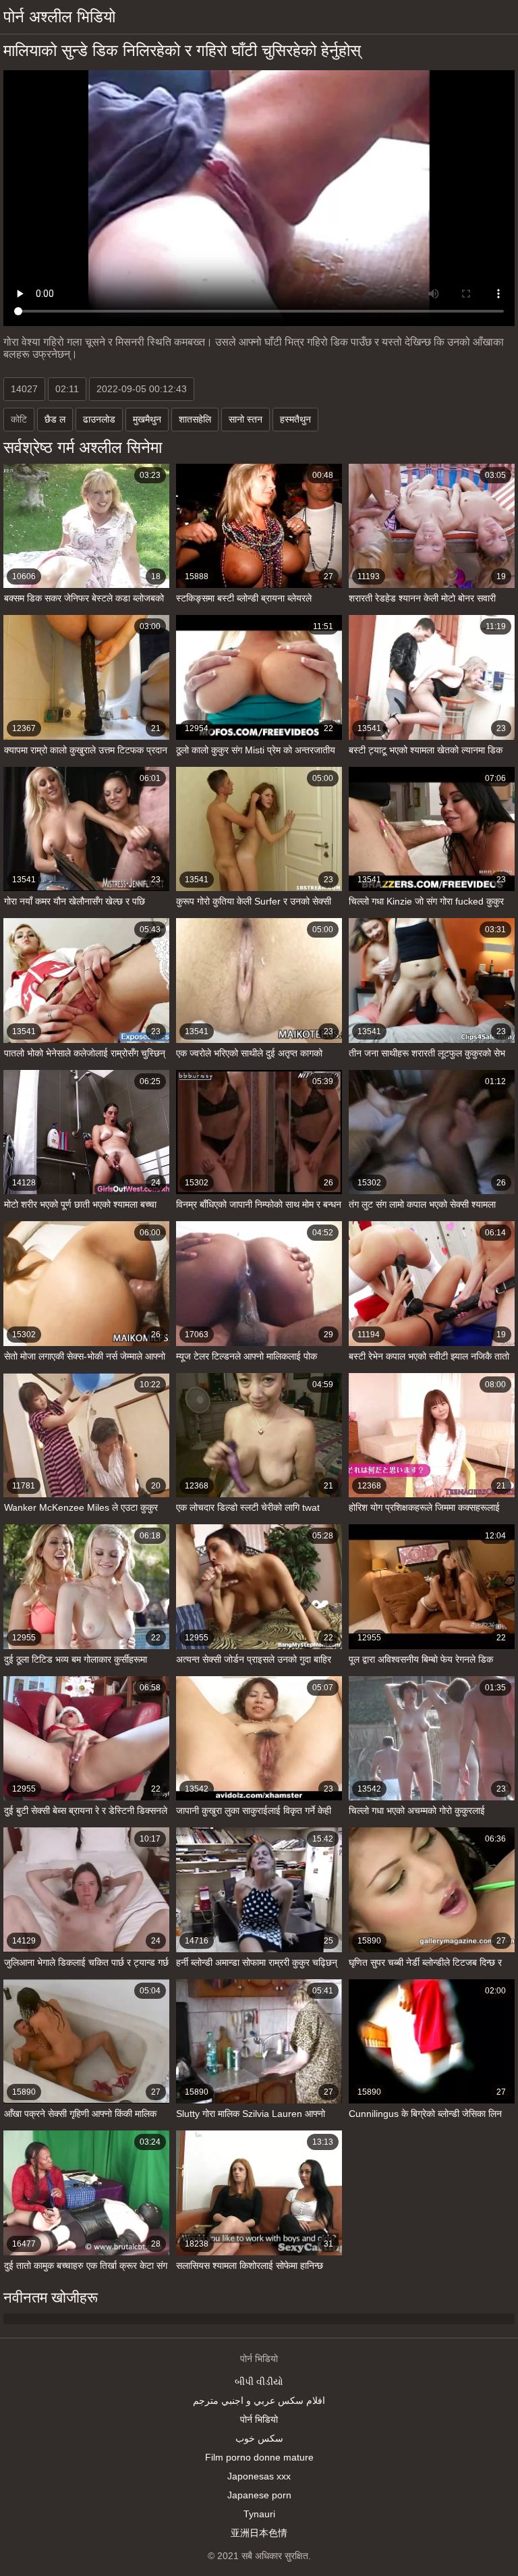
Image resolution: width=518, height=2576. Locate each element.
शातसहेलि (195, 419)
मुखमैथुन (147, 419)
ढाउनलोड (99, 419)
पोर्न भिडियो (259, 2419)
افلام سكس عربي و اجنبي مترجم (259, 2400)
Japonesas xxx (259, 2476)
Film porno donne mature (259, 2457)
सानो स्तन (246, 419)
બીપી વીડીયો (259, 2382)
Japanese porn (259, 2495)
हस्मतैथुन (295, 419)
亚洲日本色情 (259, 2533)
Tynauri (259, 2514)
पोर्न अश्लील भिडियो (59, 17)
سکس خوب (259, 2438)
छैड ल (55, 419)
